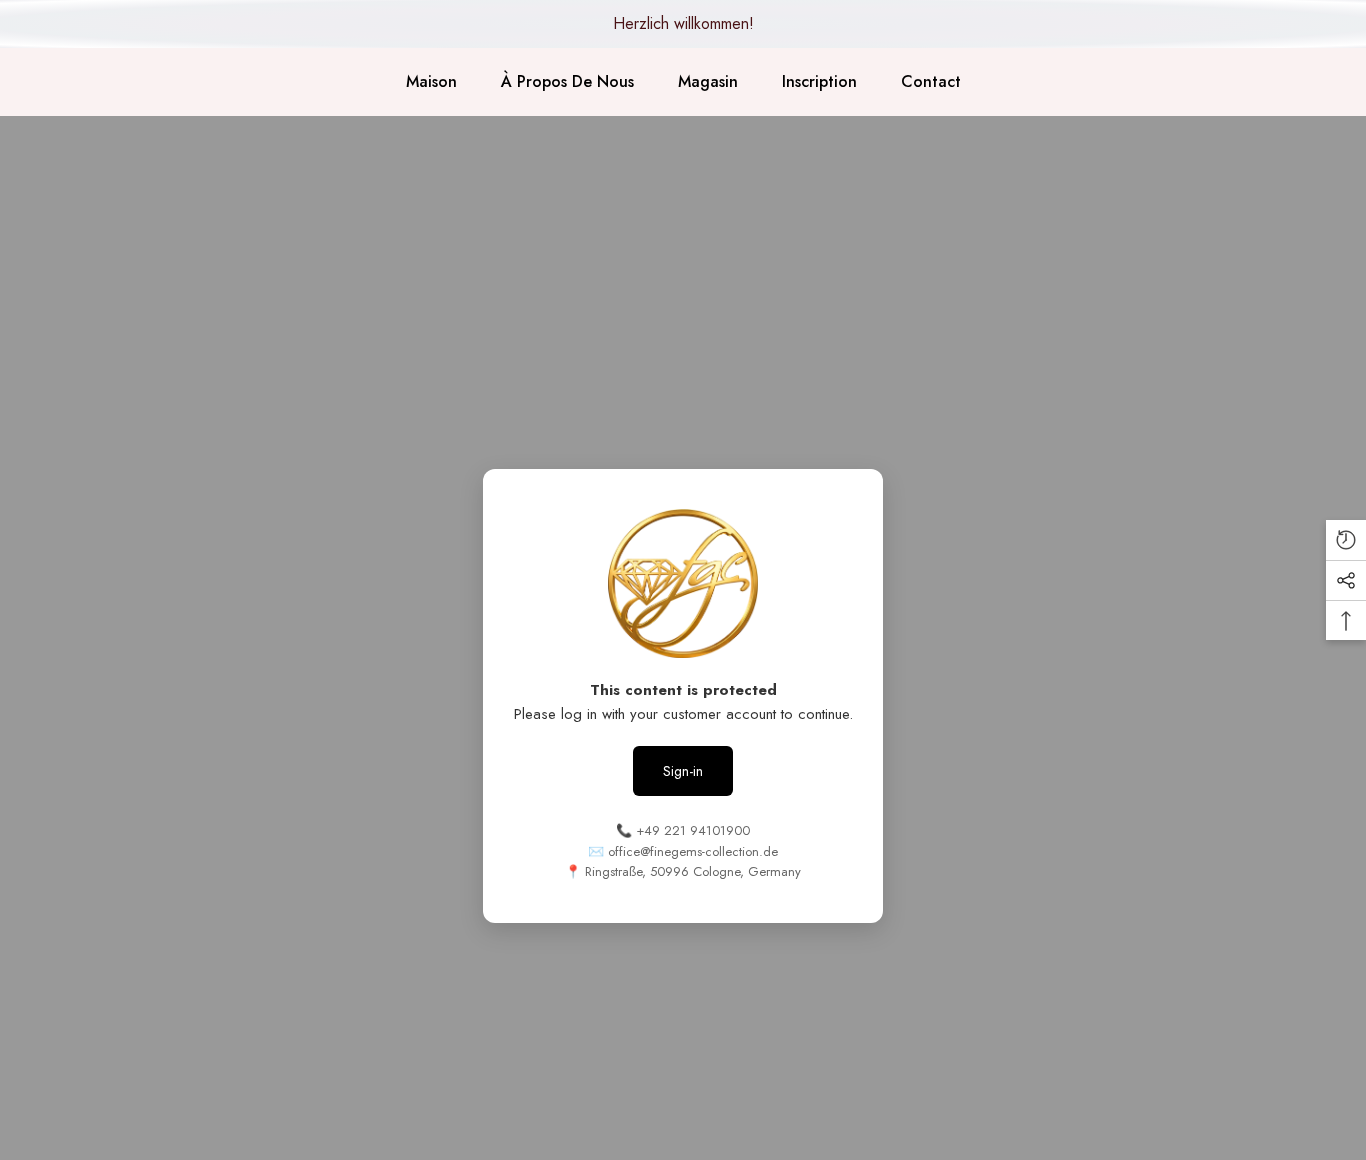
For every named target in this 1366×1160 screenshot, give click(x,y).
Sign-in (683, 771)
